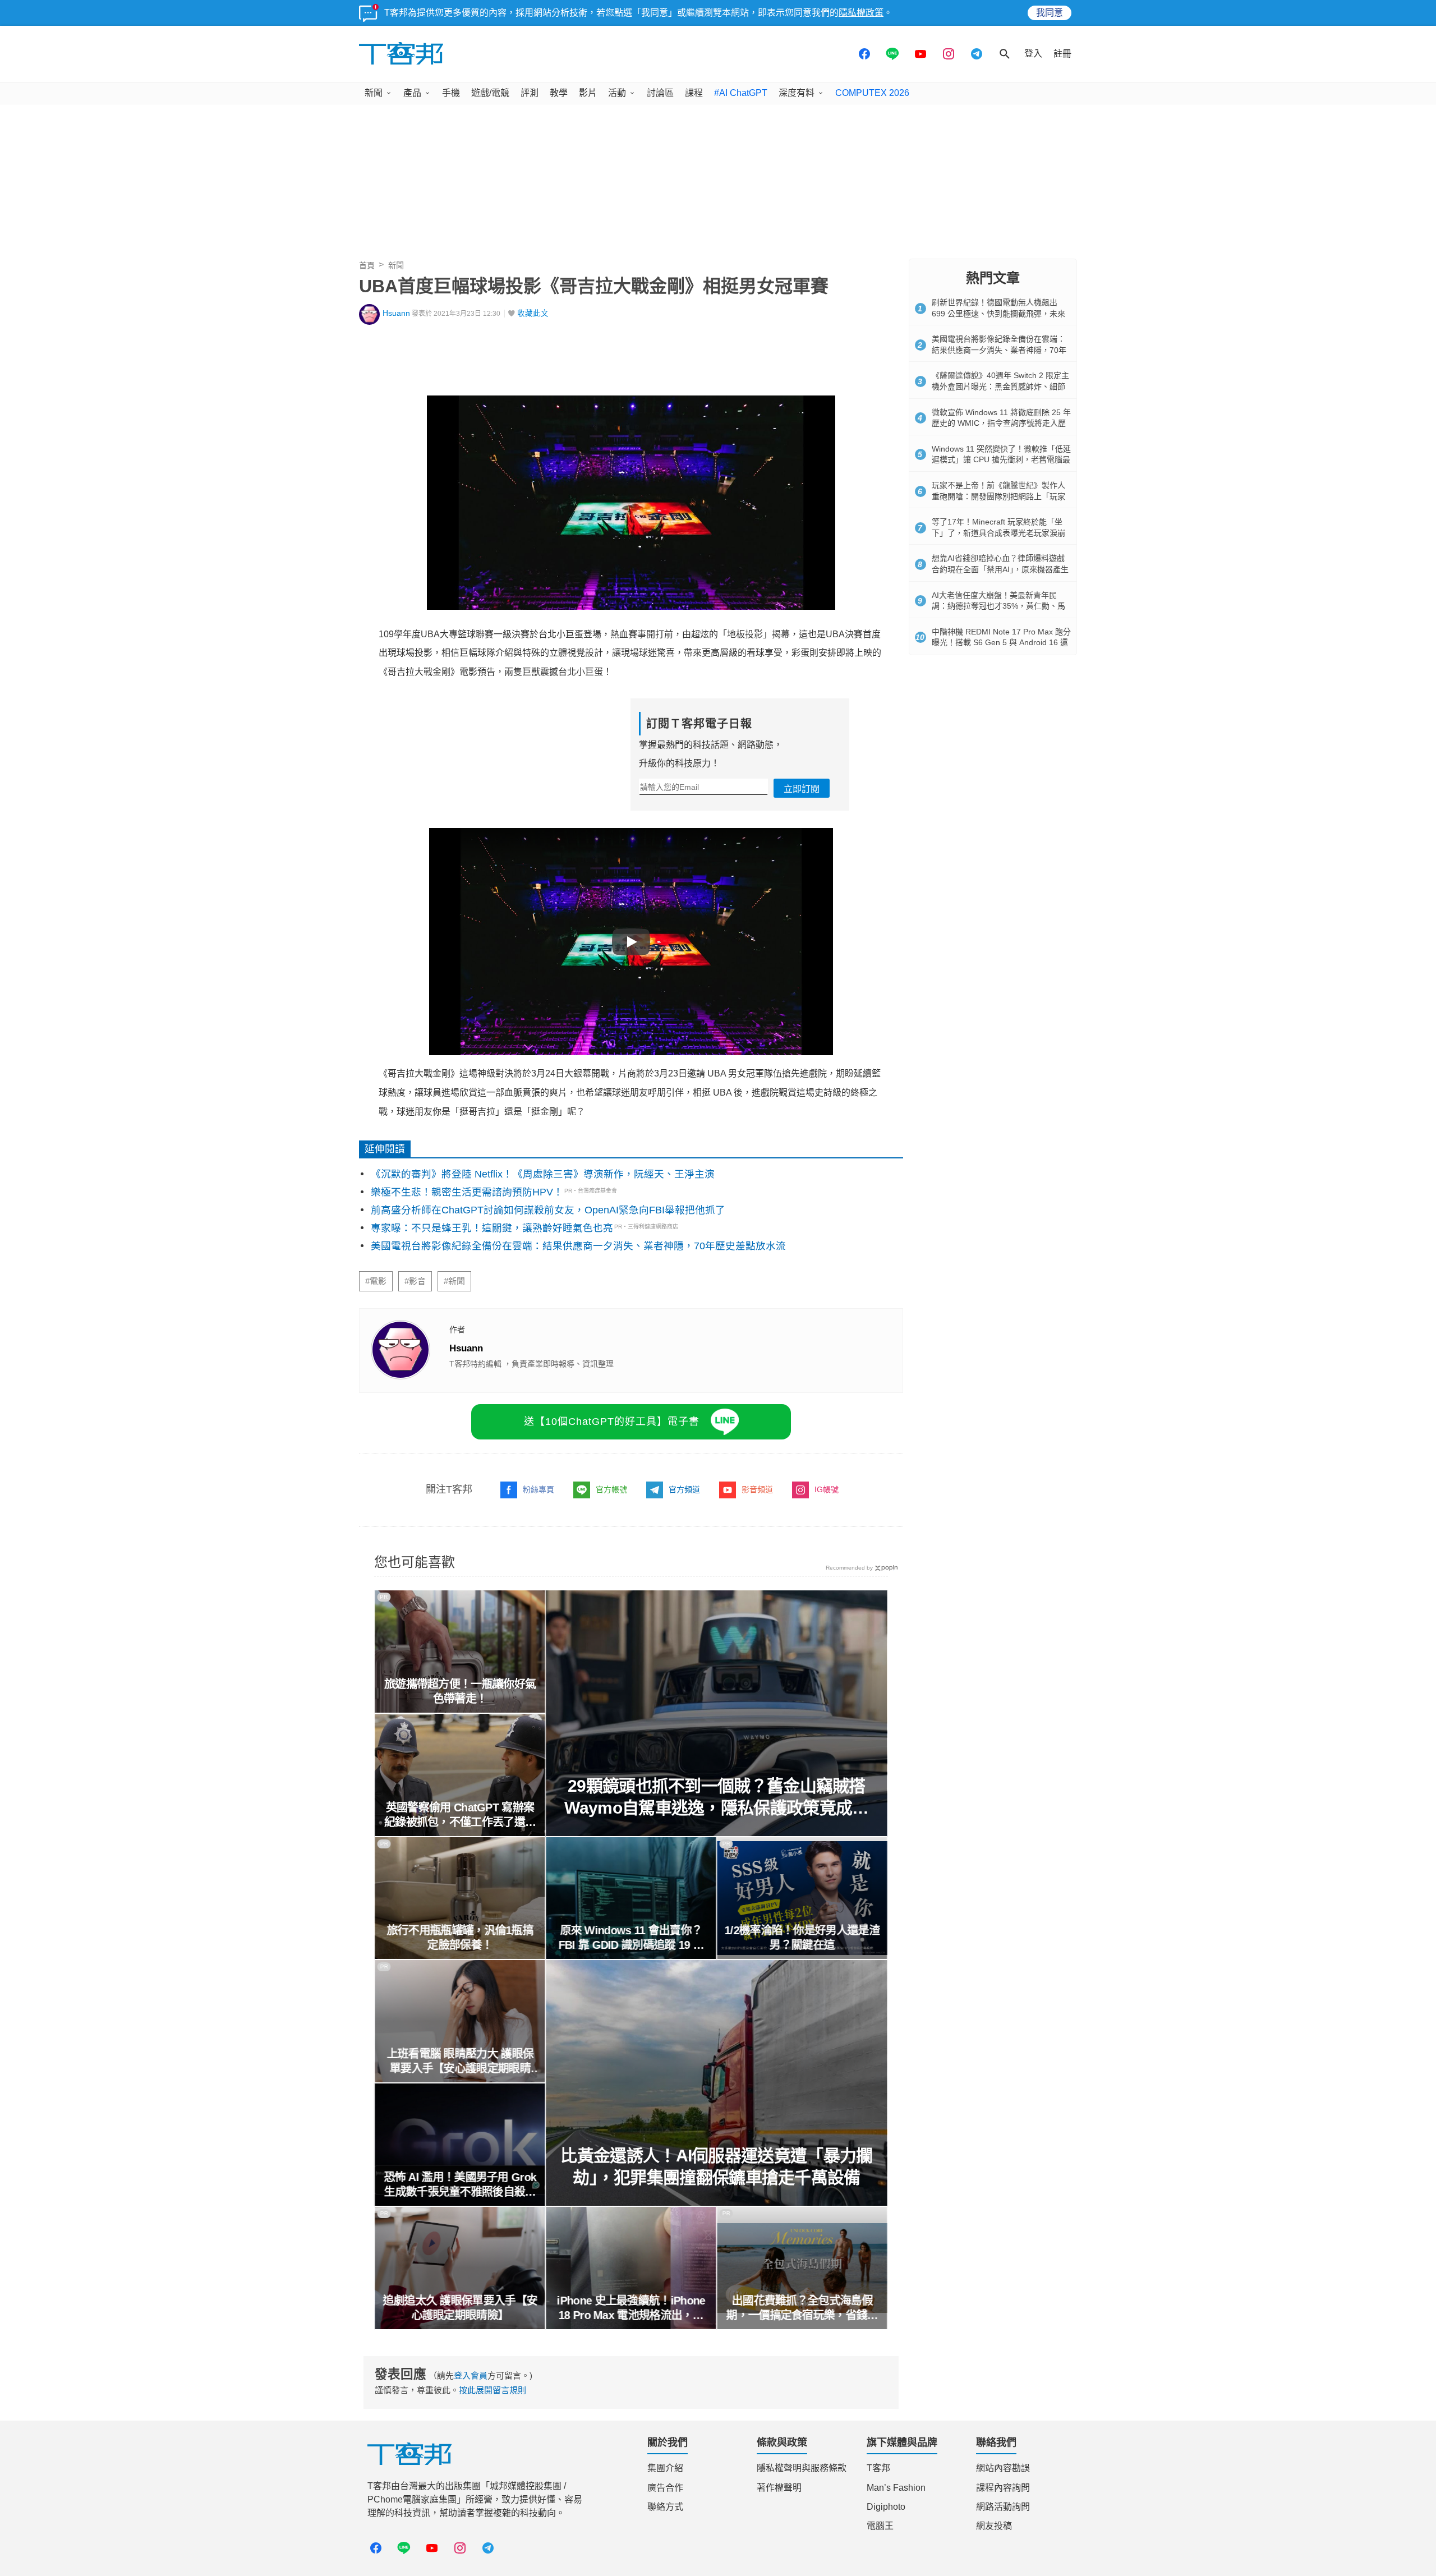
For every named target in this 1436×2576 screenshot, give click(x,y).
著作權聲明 (779, 2488)
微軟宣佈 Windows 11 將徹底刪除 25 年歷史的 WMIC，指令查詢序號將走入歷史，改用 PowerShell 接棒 (1001, 423)
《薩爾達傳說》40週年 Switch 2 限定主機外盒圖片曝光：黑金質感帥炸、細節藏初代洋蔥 (1000, 386)
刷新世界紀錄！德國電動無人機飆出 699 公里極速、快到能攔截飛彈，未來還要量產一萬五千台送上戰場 (998, 313)
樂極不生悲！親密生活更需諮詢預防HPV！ (467, 1192)
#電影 (376, 1281)
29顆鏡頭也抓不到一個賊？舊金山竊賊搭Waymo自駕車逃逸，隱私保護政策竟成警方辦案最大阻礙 (717, 1798)
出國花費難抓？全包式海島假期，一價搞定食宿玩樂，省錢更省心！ (802, 2308)
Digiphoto (886, 2507)
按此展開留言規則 (493, 2390)
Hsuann (396, 313)
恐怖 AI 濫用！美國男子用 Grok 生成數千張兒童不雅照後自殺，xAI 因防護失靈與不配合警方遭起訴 (460, 2185)
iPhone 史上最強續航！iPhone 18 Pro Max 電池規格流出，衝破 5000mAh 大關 (631, 2308)
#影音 (415, 1281)
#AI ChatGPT (741, 93)
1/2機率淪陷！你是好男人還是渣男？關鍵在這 (802, 1938)
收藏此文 (533, 313)
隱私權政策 (861, 13)
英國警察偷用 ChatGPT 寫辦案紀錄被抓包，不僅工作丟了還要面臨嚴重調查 (460, 1815)
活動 (617, 93)
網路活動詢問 (1003, 2507)
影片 (588, 93)
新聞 (374, 93)
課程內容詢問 (1003, 2488)
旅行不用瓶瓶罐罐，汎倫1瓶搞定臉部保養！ (460, 1938)
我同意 (1050, 13)
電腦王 (880, 2526)
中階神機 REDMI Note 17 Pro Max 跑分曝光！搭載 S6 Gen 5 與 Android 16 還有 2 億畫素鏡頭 (1001, 643)
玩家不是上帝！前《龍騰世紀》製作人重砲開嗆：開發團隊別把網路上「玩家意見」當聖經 (998, 496)
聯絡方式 (665, 2507)
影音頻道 (757, 1489)
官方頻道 (684, 1489)
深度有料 (797, 93)
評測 (530, 93)
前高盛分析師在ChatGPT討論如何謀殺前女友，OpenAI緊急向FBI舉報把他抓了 (548, 1210)
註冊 (1062, 54)
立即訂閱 (802, 789)
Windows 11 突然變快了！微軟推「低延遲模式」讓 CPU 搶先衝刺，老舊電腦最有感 (1001, 460)
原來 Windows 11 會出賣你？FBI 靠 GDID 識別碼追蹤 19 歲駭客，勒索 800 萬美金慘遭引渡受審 (631, 1938)
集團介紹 (665, 2468)
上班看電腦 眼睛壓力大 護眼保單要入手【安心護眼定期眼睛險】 (460, 2062)
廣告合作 (665, 2488)
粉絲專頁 (538, 1489)
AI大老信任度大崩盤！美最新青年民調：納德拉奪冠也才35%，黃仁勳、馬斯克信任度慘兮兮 (998, 606)
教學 (559, 93)
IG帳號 (827, 1489)
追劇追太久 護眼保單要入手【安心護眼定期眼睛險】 (460, 2308)
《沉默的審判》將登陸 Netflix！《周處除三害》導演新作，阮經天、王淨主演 (543, 1174)
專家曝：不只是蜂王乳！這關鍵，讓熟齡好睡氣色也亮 (492, 1228)
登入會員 (471, 2375)
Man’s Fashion (896, 2488)
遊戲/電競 (490, 93)
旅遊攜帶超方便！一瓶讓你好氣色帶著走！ (460, 1691)
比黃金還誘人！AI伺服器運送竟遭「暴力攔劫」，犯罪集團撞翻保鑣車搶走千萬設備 (717, 2166)
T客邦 (878, 2468)
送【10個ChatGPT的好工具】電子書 (612, 1422)
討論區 (660, 93)
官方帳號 (611, 1489)
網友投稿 (994, 2526)
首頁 (367, 265)
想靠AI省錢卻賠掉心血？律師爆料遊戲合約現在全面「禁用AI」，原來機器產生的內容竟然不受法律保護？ (1000, 569)
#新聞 (454, 1281)
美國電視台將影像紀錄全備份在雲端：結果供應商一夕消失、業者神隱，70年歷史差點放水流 (578, 1246)
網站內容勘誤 (1003, 2468)
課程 (694, 93)
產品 (412, 93)
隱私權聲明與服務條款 (802, 2468)
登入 (1033, 54)
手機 (451, 93)
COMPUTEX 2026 (872, 93)
